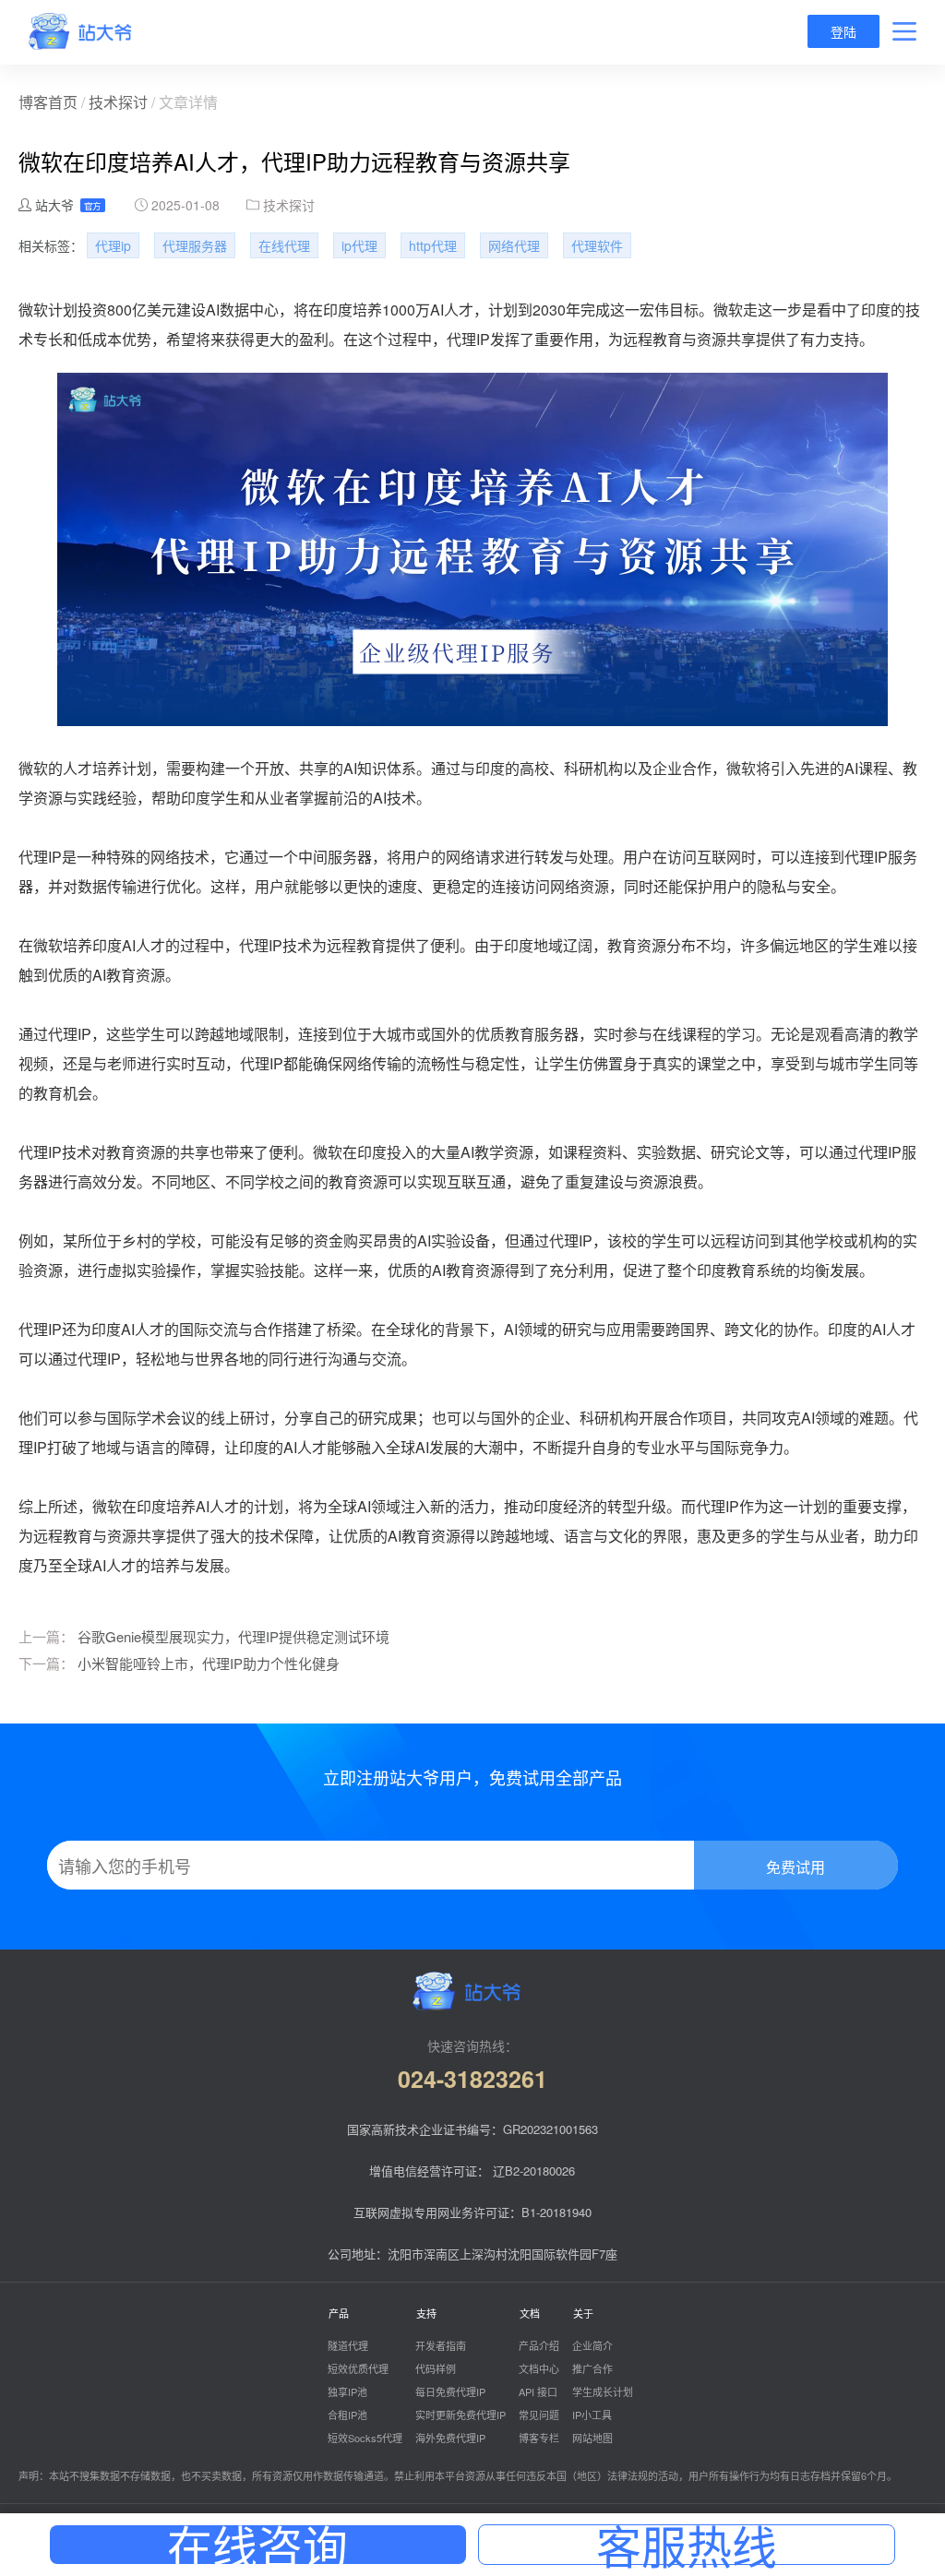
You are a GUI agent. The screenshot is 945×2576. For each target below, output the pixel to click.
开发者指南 (441, 2345)
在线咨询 (257, 2545)
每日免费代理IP (450, 2391)
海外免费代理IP (450, 2438)
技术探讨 (118, 102)
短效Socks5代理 (365, 2438)
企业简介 (592, 2345)
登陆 (843, 31)
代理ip (113, 245)
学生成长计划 (603, 2391)
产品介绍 (539, 2345)
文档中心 (539, 2368)
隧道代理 (348, 2345)
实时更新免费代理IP (461, 2415)
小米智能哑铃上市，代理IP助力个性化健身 (209, 1663)
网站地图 (592, 2438)
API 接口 (538, 2391)
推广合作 (592, 2368)
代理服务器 (195, 245)
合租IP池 (347, 2415)
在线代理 (284, 245)
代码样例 (436, 2368)
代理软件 (597, 245)
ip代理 (359, 245)
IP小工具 (592, 2415)
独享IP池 (347, 2391)
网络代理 (514, 245)
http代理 (433, 245)
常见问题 (539, 2415)
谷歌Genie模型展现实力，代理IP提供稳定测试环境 (233, 1636)
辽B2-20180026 (534, 2171)
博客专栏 (539, 2438)
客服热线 (687, 2545)
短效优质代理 (358, 2368)
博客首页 (48, 102)
